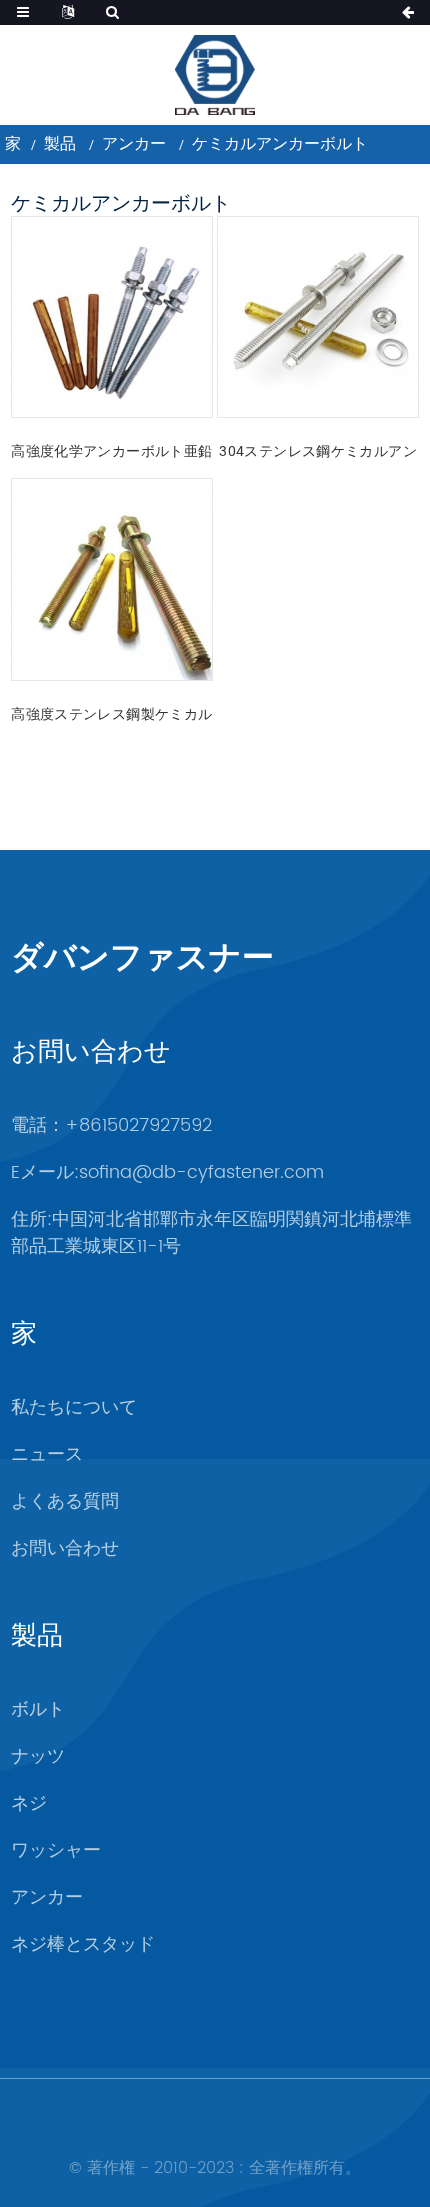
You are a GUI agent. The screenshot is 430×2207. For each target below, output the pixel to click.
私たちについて (74, 1407)
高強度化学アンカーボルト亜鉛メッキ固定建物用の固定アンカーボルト (111, 453)
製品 (60, 143)
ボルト (38, 1709)
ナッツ (38, 1756)
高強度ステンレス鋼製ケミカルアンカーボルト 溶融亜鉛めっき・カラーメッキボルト (111, 716)
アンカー (134, 143)
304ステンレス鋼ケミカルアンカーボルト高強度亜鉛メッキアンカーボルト (317, 453)
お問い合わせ (65, 1548)
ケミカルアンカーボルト (280, 143)
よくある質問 (65, 1501)
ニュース (47, 1454)
